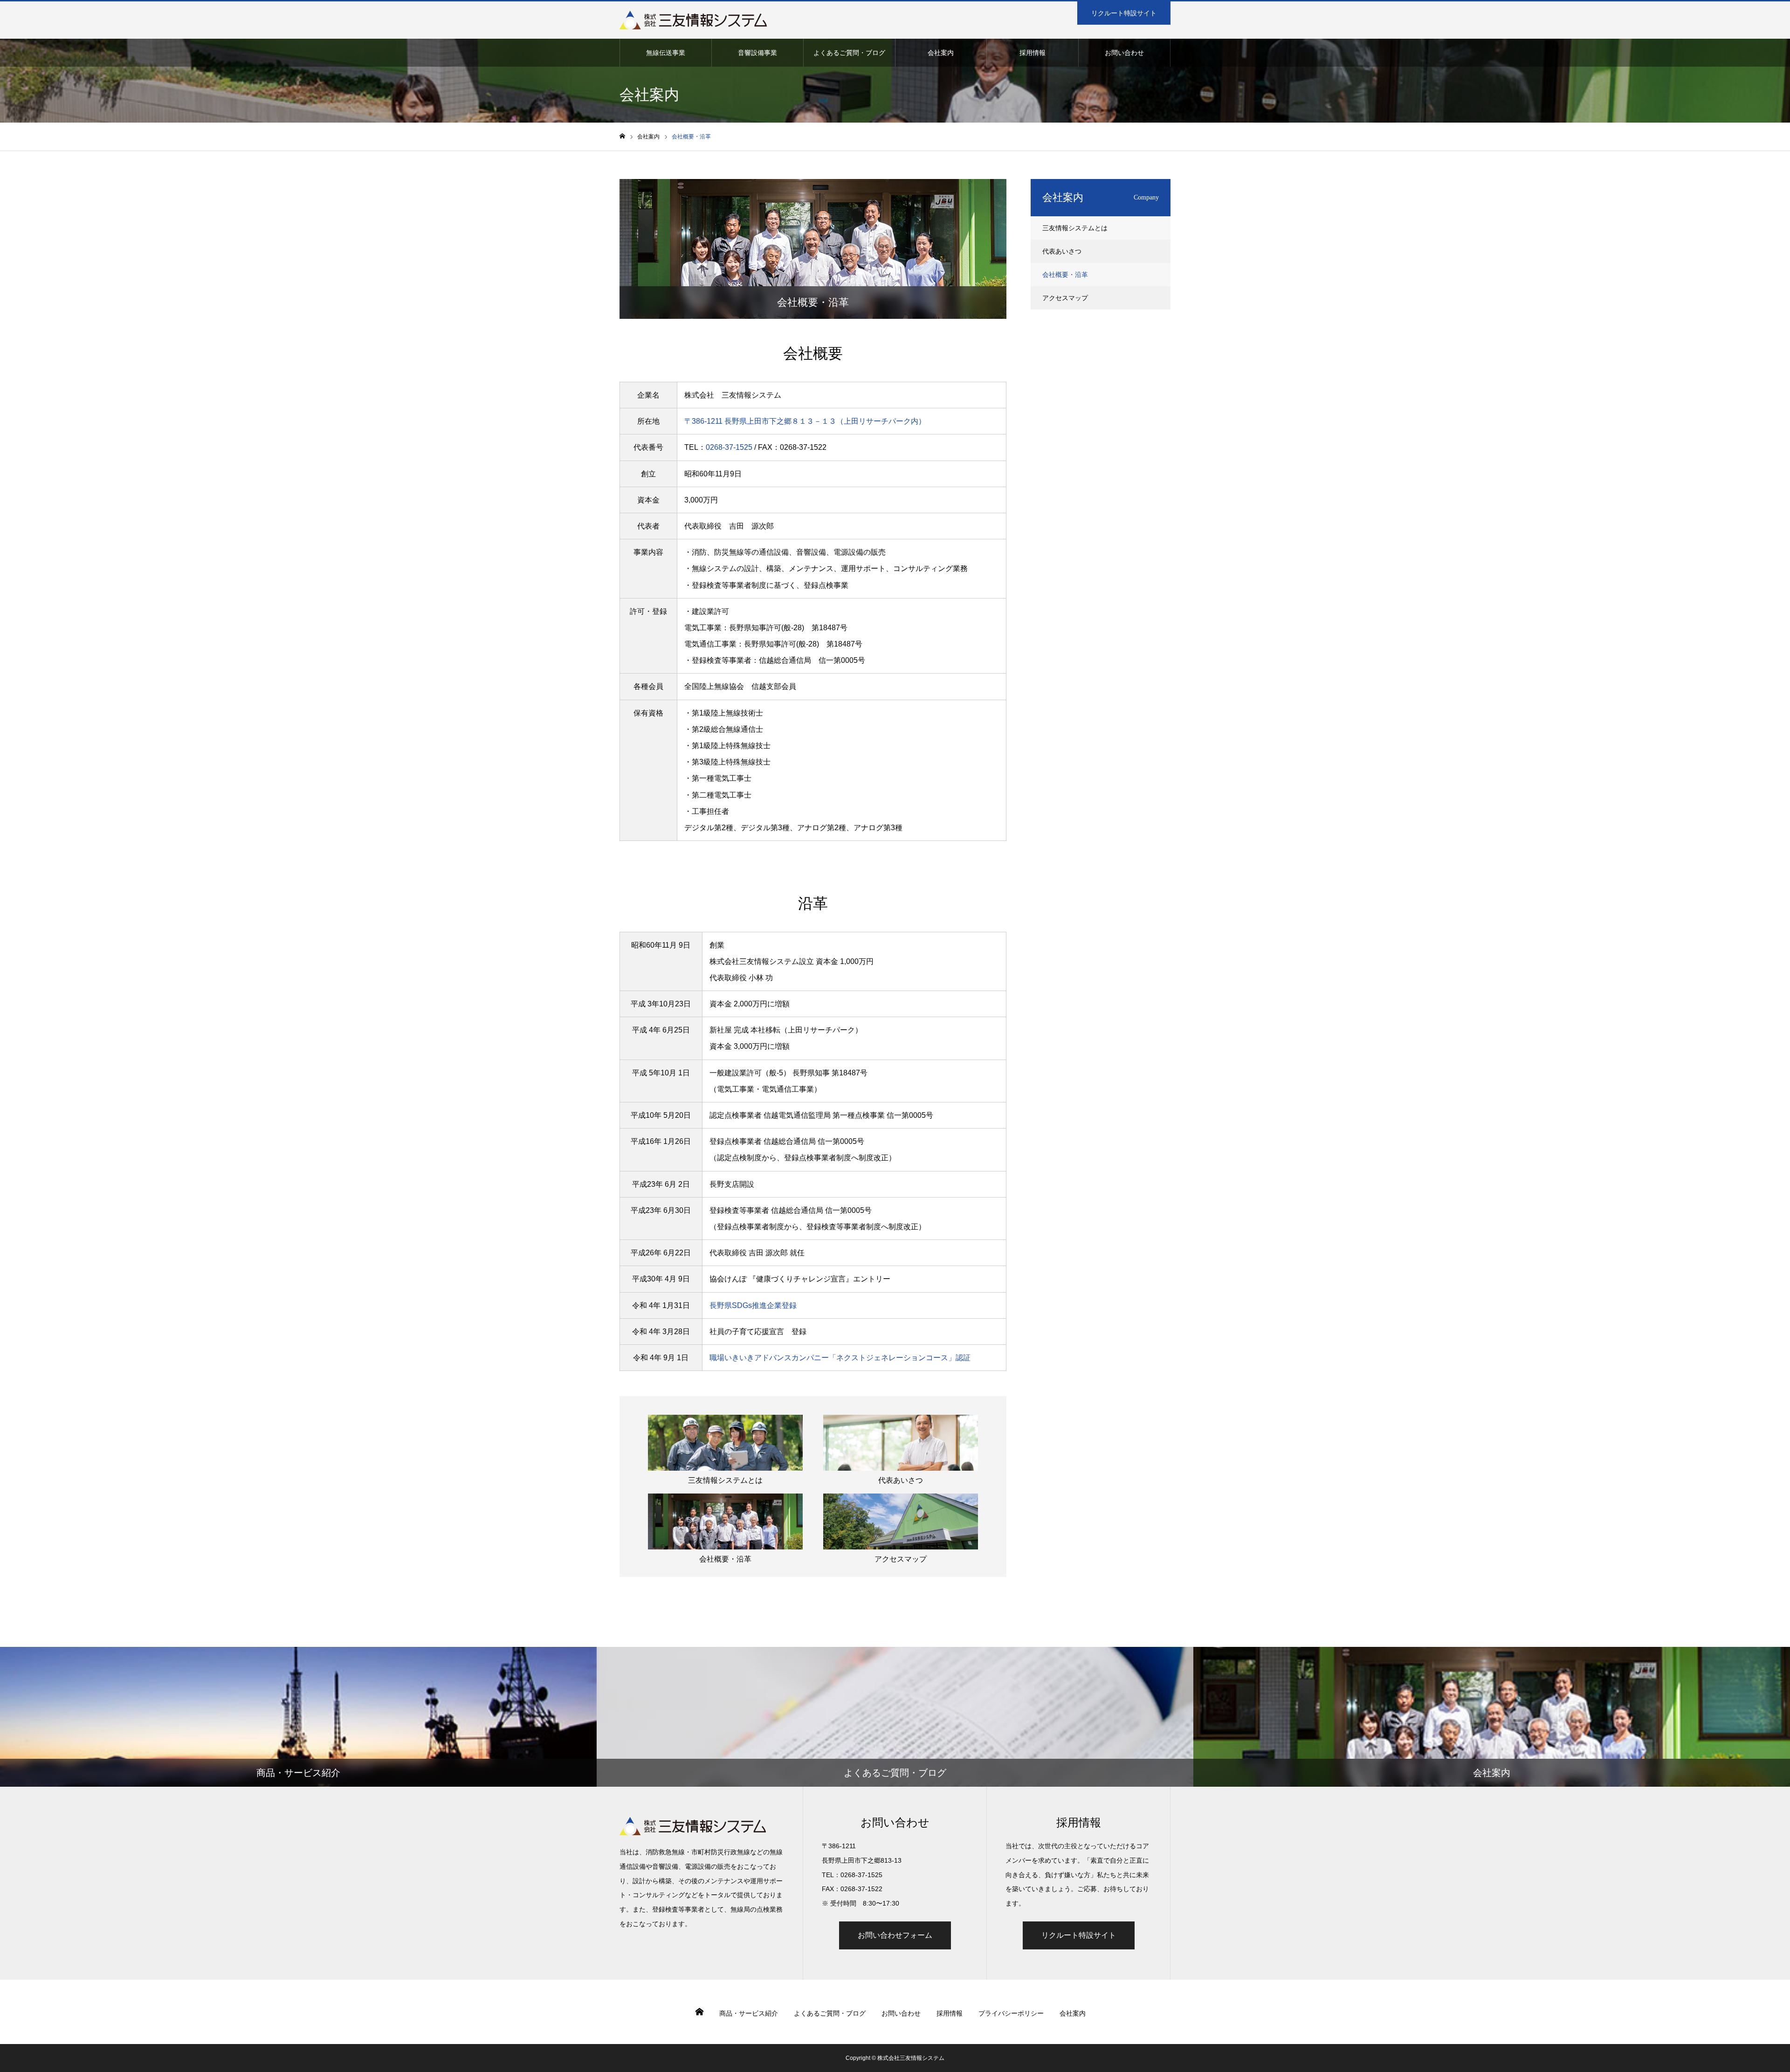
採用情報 (1033, 53)
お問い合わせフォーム (895, 1935)
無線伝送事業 (666, 53)
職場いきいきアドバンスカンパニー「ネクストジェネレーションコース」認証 (840, 1358)
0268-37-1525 (729, 447)
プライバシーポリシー (1011, 2013)
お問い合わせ (1124, 53)
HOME (699, 2012)
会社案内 (941, 53)
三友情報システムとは (725, 1480)
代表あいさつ (901, 1480)
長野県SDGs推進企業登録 (753, 1305)
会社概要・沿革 (725, 1559)
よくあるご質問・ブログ (849, 53)
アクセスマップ (901, 1559)
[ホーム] (622, 136)
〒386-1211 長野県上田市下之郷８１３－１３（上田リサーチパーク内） (805, 421)
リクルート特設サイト (1124, 13)
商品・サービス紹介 (749, 2013)
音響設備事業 (757, 53)
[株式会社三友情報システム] (693, 20)
